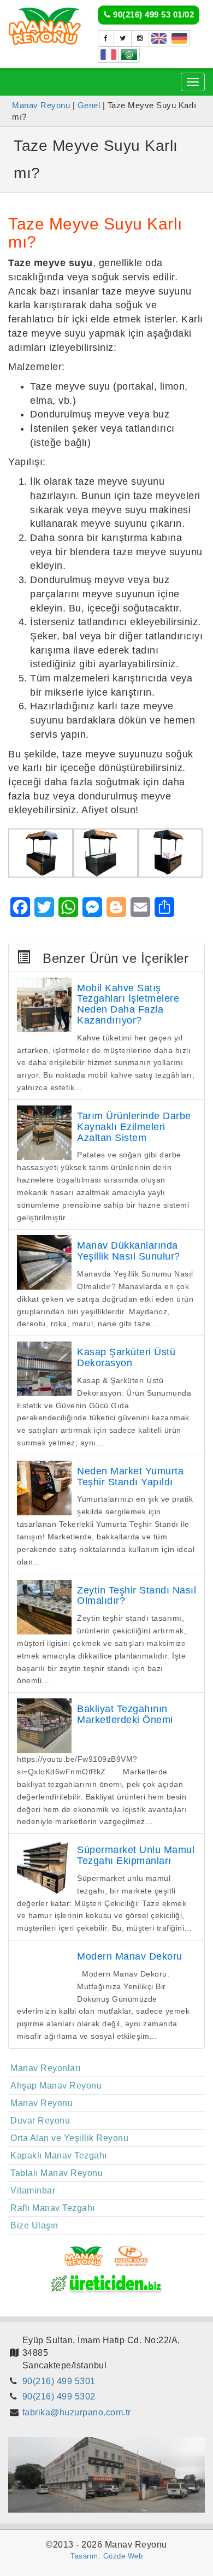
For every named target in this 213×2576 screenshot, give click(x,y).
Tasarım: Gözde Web (106, 2556)
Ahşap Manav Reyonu (56, 2086)
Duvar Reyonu (40, 2121)
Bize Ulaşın (34, 2225)
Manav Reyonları (46, 2068)
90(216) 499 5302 (59, 2396)
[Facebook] (106, 38)
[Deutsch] (179, 38)
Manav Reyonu (42, 2103)
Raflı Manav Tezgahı (53, 2208)
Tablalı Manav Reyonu (57, 2173)
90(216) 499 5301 (59, 2381)
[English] (159, 38)
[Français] (108, 55)
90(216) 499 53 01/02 (153, 14)
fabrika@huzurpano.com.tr (77, 2412)
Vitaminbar (33, 2190)
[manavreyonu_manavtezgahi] (140, 38)
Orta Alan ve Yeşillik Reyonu (69, 2138)
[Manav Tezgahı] (123, 38)
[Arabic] (129, 55)
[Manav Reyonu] (45, 25)
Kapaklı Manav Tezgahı (59, 2156)
